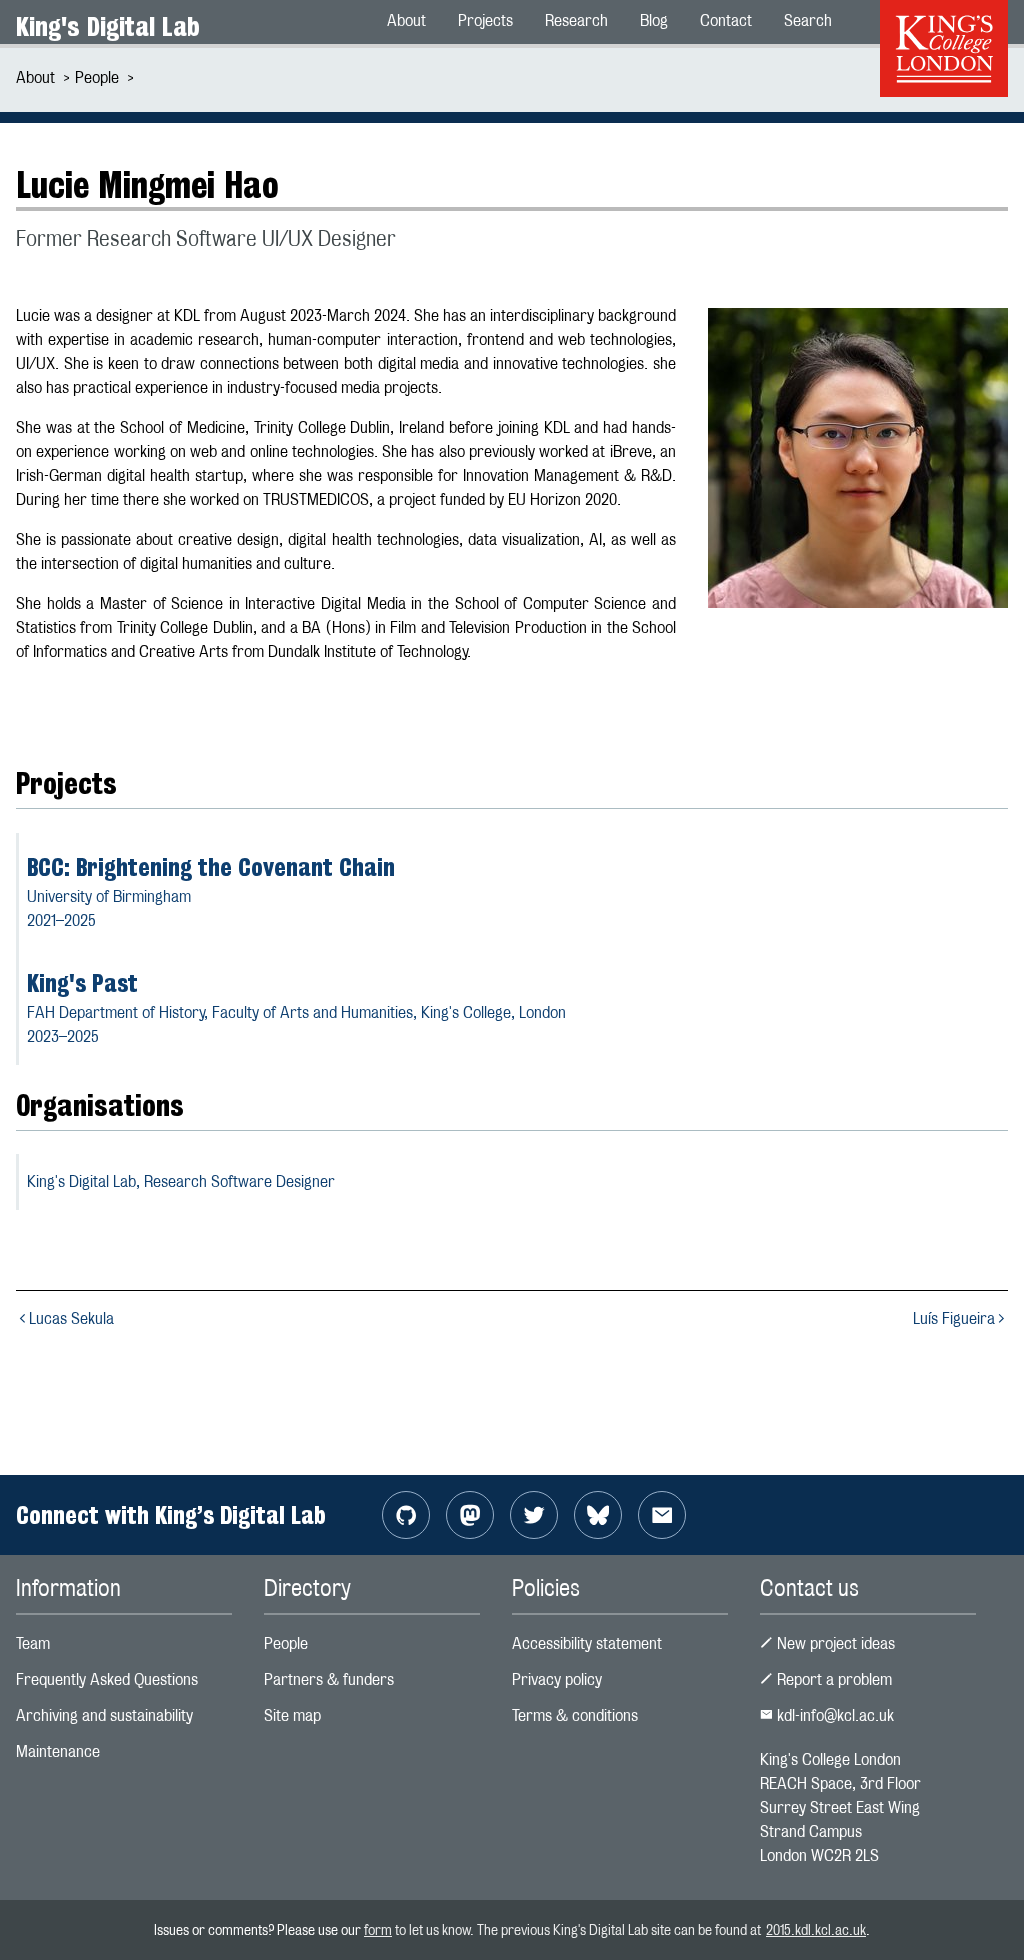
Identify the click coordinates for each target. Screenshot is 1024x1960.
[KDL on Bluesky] (598, 1515)
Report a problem (832, 1679)
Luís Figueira (954, 1318)
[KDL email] (662, 1515)
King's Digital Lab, (181, 1181)
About (35, 77)
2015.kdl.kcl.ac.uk (816, 1929)
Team (33, 1643)
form (378, 1929)
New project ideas (834, 1643)
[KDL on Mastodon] (470, 1515)
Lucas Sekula (71, 1318)
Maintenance (58, 1751)
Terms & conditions (575, 1715)
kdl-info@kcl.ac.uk (833, 1715)
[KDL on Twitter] (534, 1515)
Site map (292, 1715)
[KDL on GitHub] (406, 1515)
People (97, 77)
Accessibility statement (587, 1643)
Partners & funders (329, 1679)
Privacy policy (557, 1679)
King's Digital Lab (108, 26)
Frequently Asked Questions (107, 1679)
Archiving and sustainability (104, 1715)
